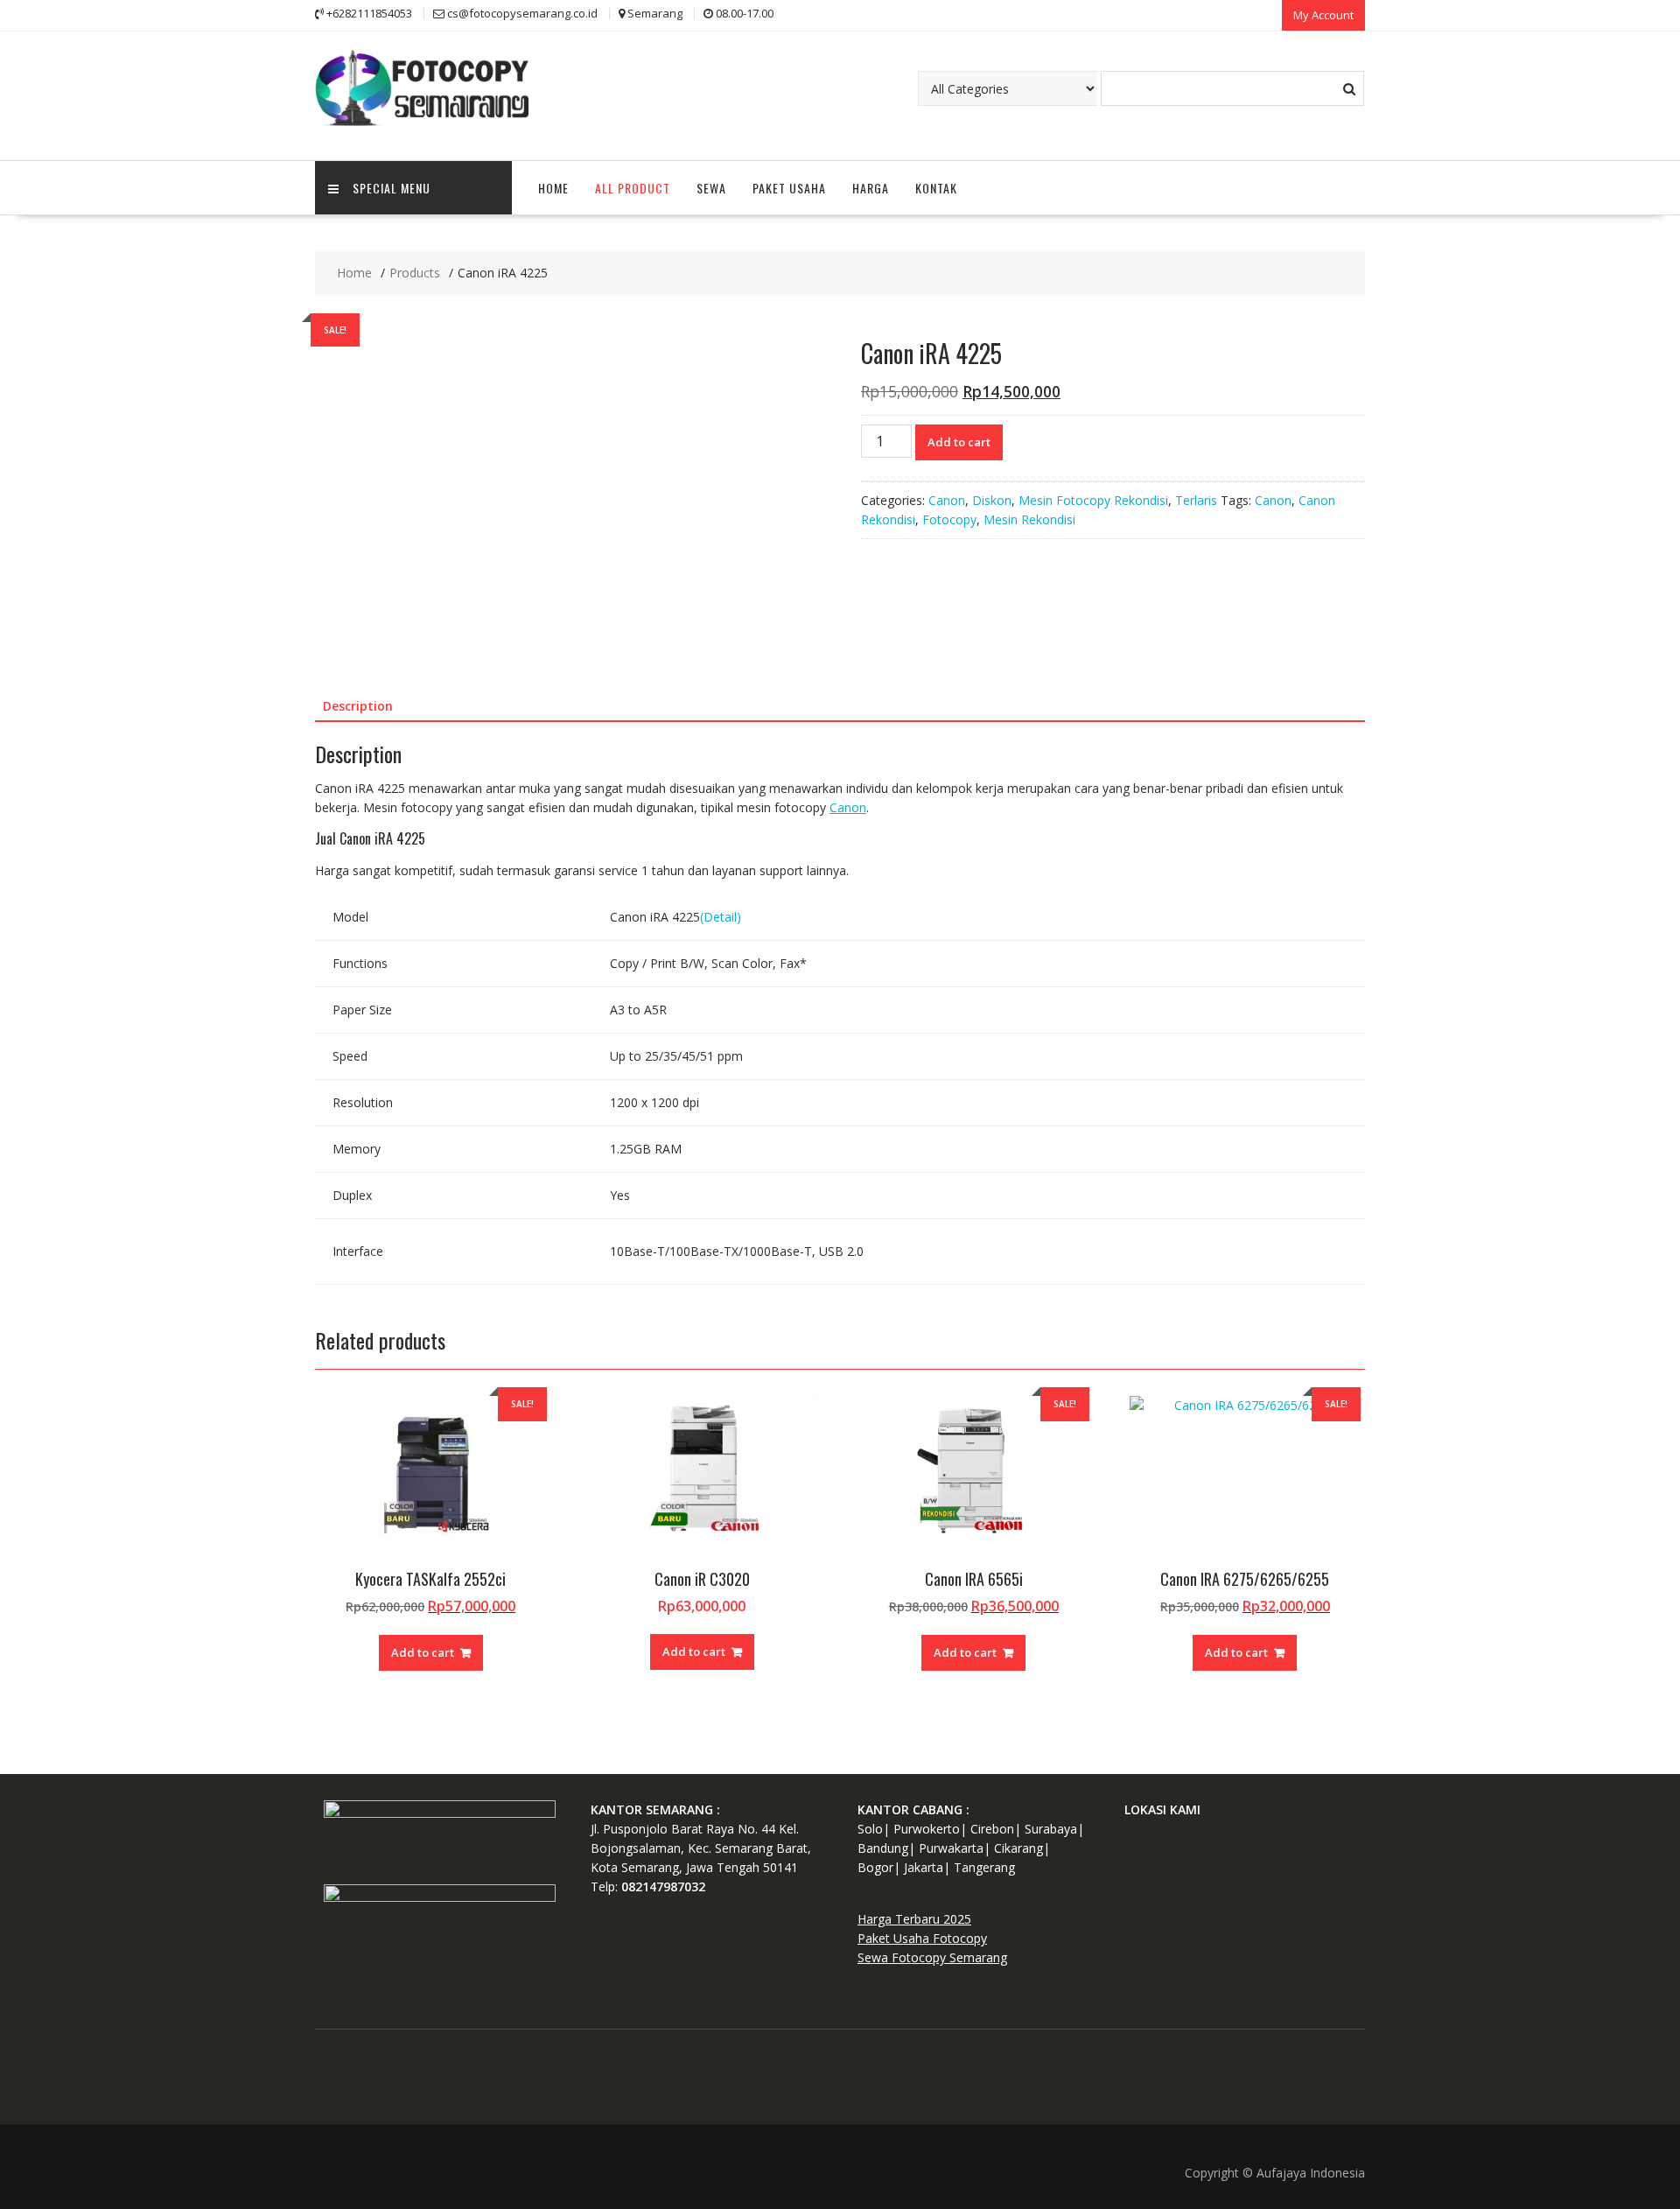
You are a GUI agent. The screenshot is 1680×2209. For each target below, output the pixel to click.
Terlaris (1196, 500)
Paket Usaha (789, 188)
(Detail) (721, 917)
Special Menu (392, 188)
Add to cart (959, 442)
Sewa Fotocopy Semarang (932, 1957)
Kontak (936, 188)
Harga (871, 188)
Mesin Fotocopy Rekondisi (1093, 500)
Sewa (711, 188)
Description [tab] (358, 706)
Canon (947, 500)
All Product (633, 188)
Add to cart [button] (423, 1652)
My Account (1323, 15)
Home (553, 188)
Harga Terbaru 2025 (914, 1919)
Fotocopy (949, 519)
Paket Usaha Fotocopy (922, 1938)
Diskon (992, 500)
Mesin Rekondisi (1029, 519)
